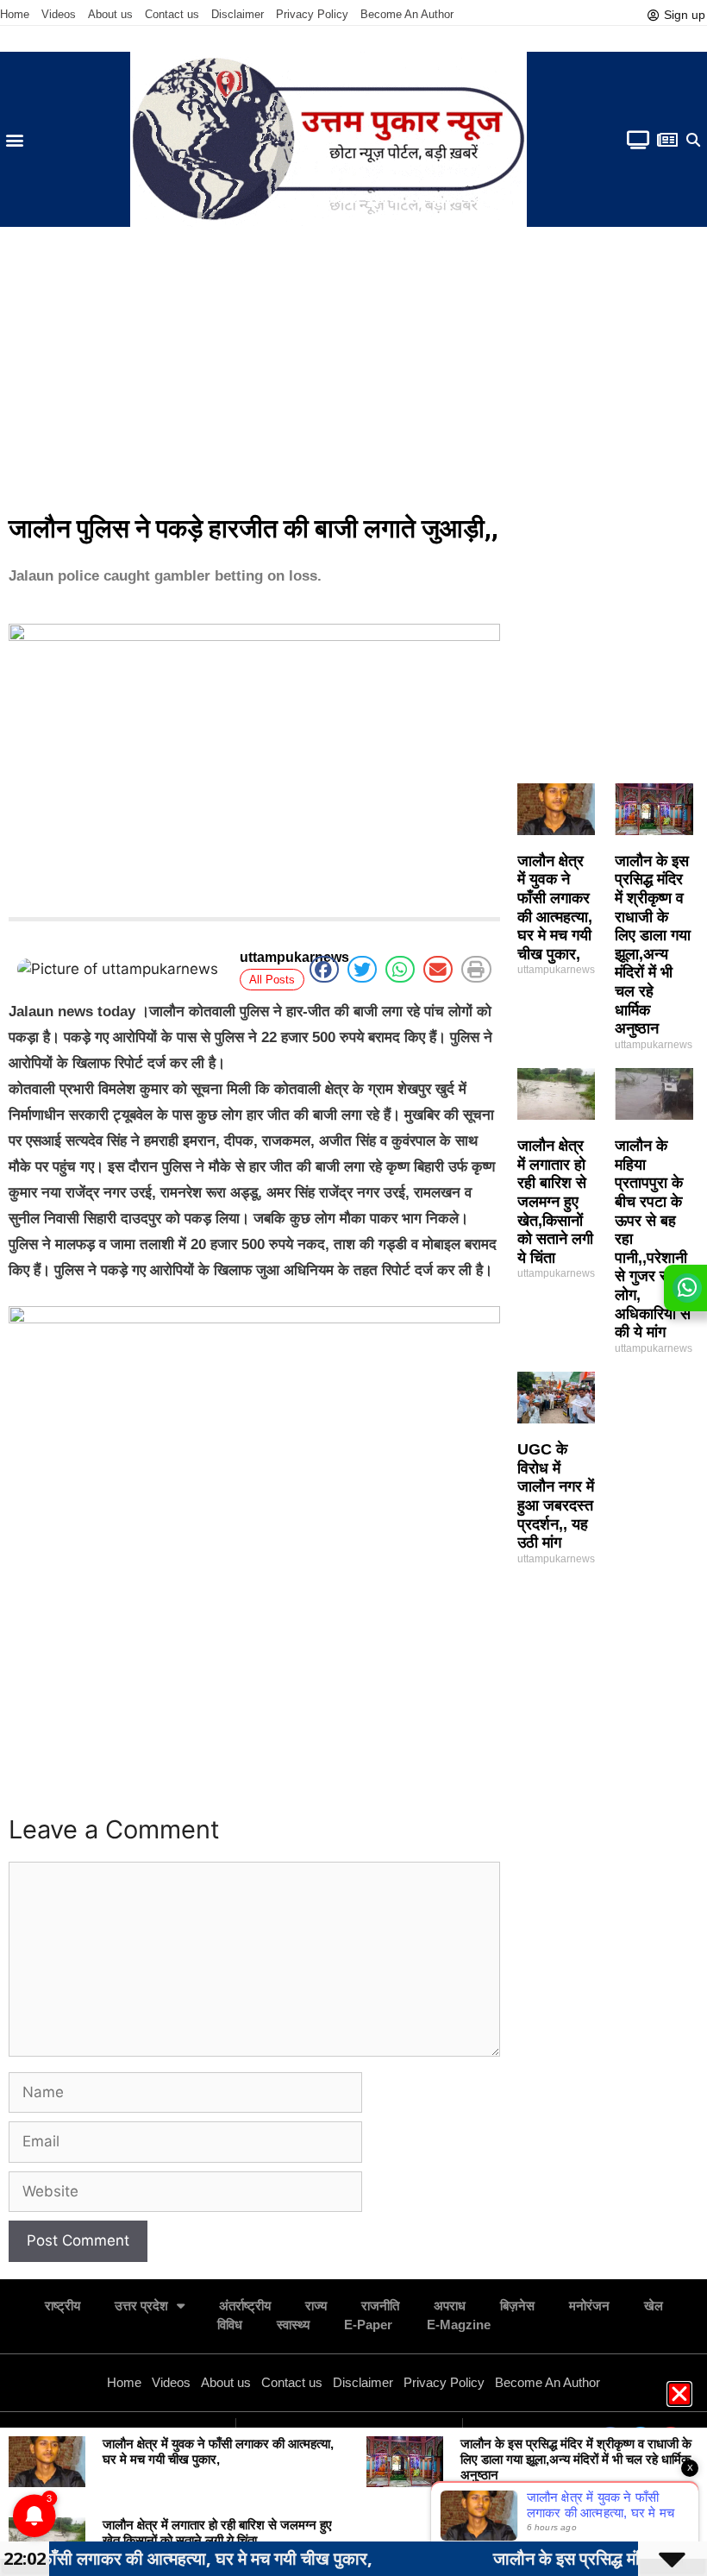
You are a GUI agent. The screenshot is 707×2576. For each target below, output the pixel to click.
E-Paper (368, 2325)
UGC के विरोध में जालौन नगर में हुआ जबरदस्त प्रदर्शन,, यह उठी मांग (556, 1496)
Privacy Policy (312, 14)
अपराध (450, 2306)
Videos (59, 14)
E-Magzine (459, 2325)
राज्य (316, 2306)
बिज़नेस (517, 2306)
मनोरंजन (589, 2306)
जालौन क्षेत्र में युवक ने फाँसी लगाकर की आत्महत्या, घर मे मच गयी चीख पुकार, (555, 908)
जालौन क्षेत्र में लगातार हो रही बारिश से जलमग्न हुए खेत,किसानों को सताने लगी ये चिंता (555, 1202)
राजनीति (380, 2306)
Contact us (172, 14)
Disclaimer (238, 14)
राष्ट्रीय (63, 2306)
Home (15, 14)
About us (110, 14)
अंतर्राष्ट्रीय (245, 2306)
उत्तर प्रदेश (141, 2306)
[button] (14, 139)
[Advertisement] (353, 374)
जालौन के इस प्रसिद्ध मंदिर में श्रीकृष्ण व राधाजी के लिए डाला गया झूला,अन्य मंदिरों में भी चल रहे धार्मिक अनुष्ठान (653, 945)
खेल (654, 2306)
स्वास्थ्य (293, 2325)
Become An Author (407, 14)
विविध (230, 2325)
